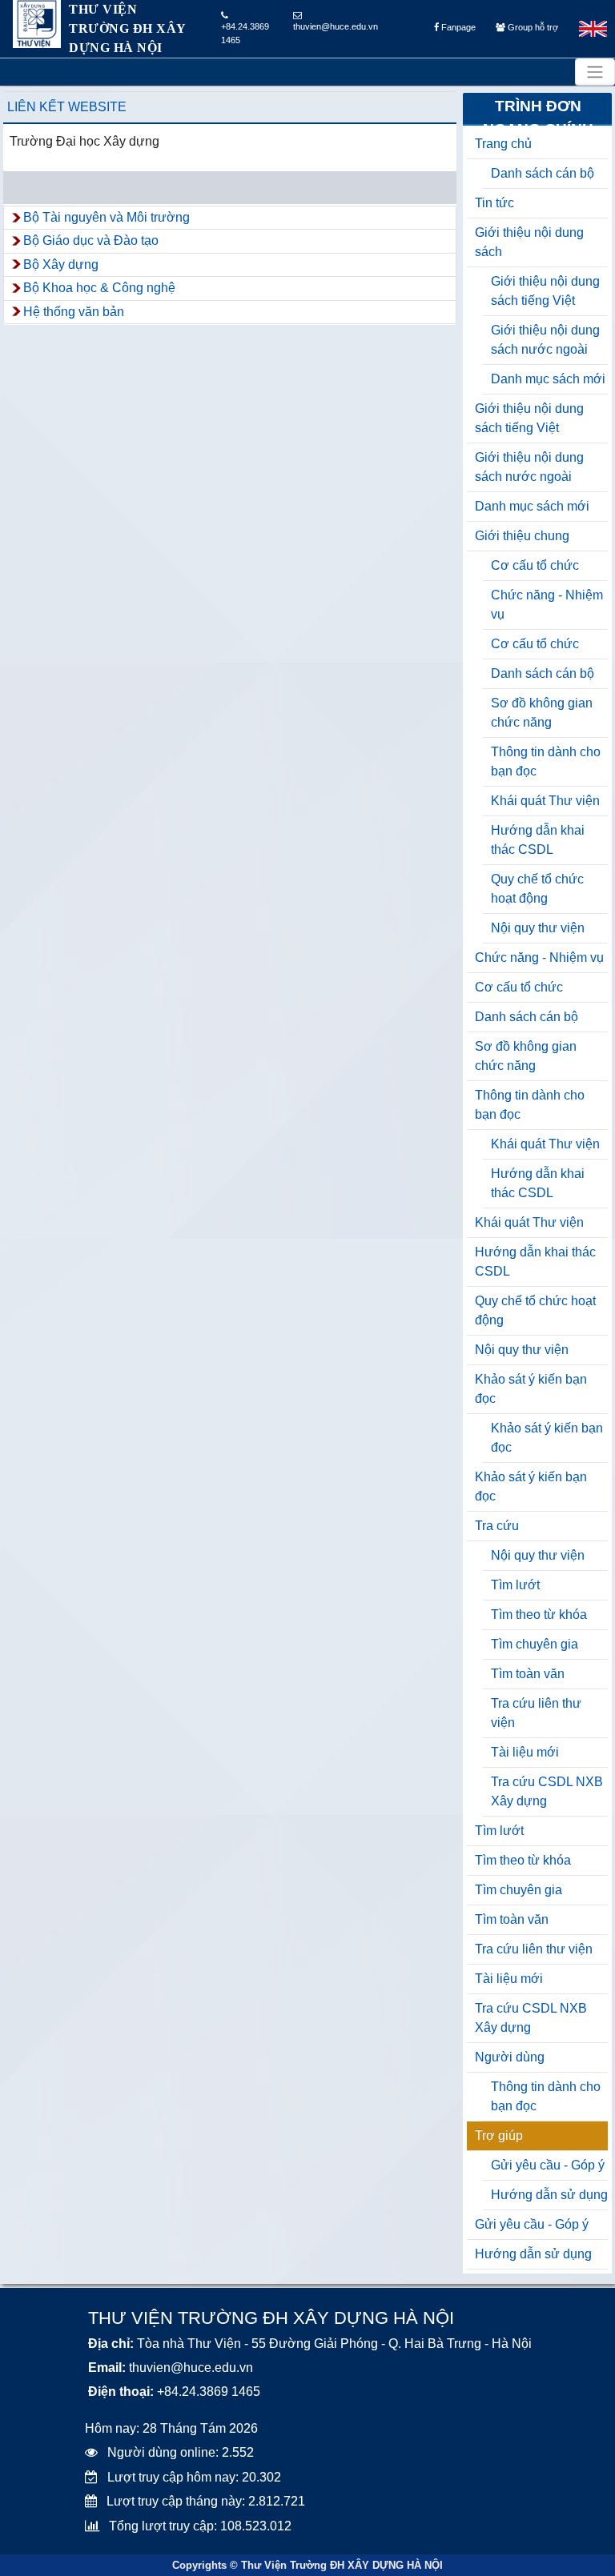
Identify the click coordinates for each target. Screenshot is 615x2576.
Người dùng (510, 2057)
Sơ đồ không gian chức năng (542, 713)
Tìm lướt (515, 1585)
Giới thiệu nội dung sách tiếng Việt (545, 291)
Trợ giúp (499, 2135)
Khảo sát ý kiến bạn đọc (531, 1389)
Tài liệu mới (525, 1752)
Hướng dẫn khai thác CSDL (538, 840)
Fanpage (457, 27)
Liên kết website (67, 107)
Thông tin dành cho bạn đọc (546, 761)
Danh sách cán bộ (543, 173)
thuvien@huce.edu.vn (336, 26)
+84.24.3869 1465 (245, 33)
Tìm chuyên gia (535, 1644)
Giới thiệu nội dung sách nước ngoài (545, 340)
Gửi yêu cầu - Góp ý (548, 2165)
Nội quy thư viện (538, 928)
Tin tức (494, 203)
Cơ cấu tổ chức (535, 565)
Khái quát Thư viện (545, 801)
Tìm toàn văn (528, 1674)
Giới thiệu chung (522, 536)
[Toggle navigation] (595, 72)
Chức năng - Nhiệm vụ (547, 605)
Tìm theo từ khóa (539, 1615)
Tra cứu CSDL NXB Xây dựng (547, 1791)
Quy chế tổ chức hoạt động (537, 889)
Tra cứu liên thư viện (536, 1713)
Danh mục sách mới (548, 379)
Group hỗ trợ (532, 27)
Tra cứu (497, 1526)
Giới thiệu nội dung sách (529, 242)
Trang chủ (503, 144)
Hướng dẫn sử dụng (549, 2195)
